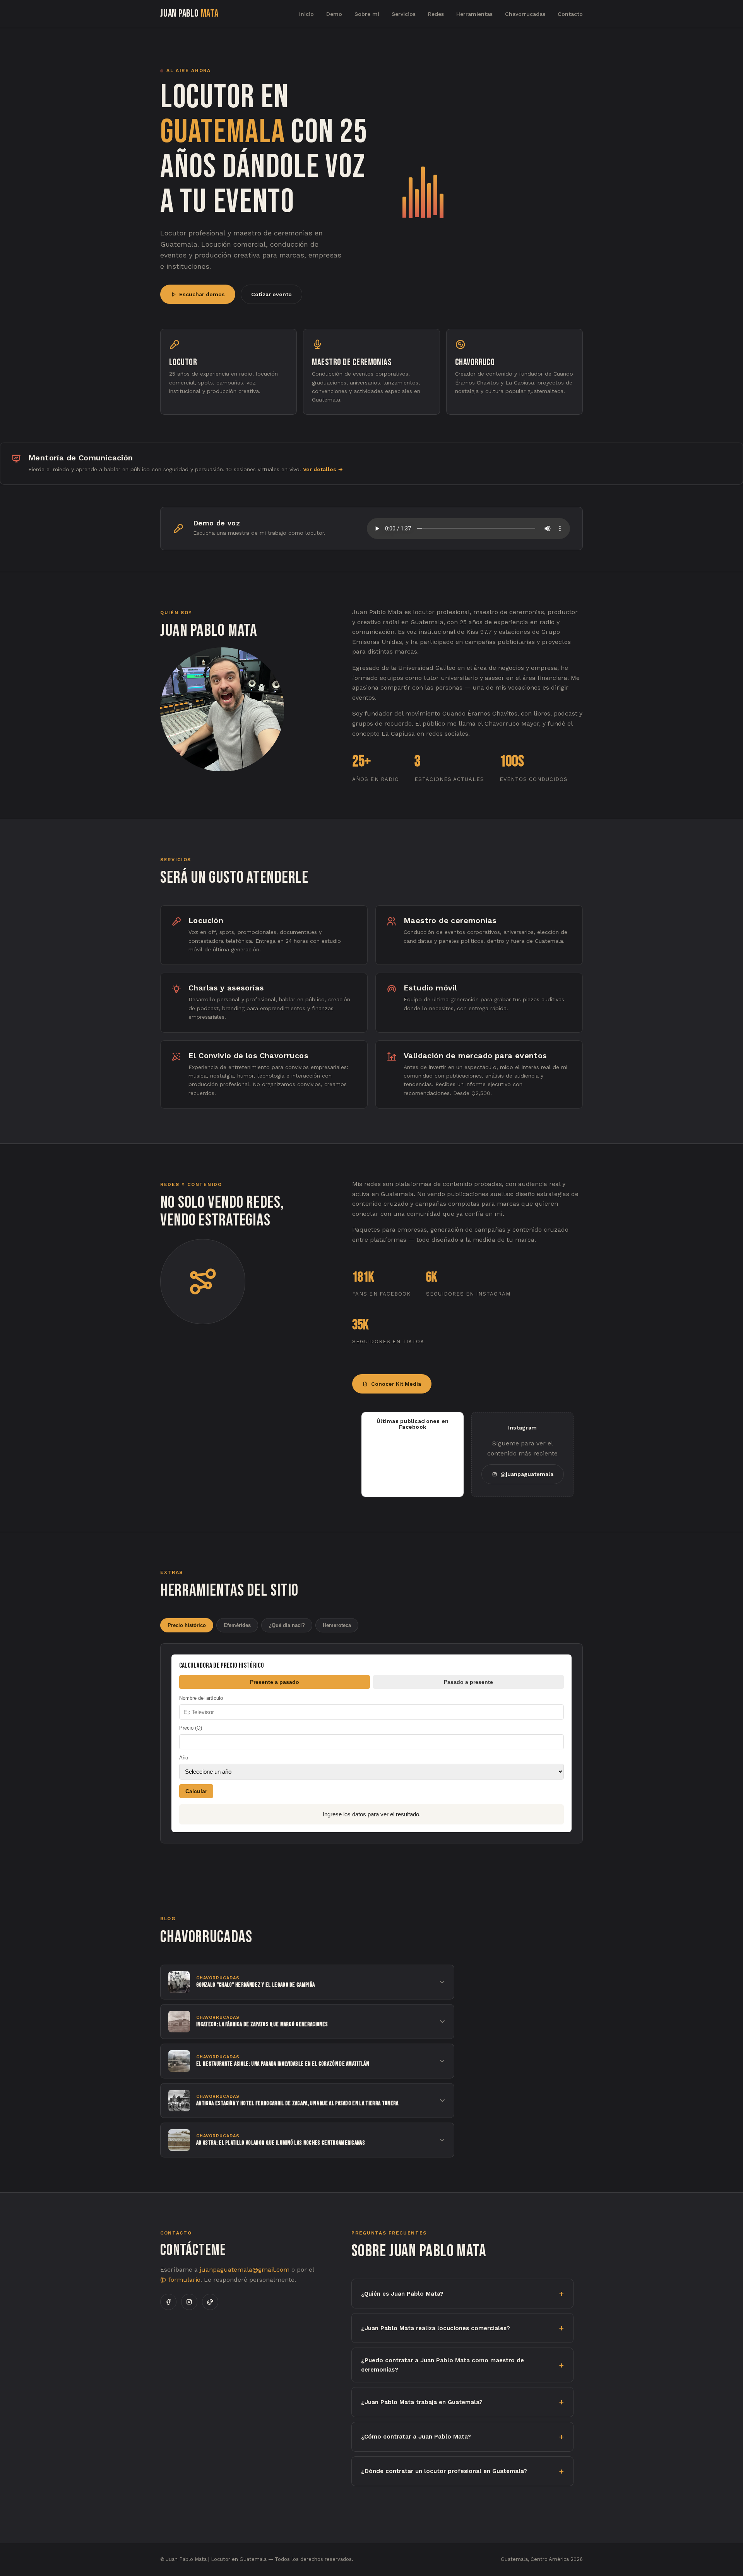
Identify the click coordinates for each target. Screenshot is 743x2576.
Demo (334, 14)
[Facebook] (168, 2302)
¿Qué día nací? (287, 1625)
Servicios (404, 14)
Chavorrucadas (525, 14)
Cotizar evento (271, 294)
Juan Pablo (189, 14)
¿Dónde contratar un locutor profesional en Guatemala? (444, 2471)
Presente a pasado (275, 1682)
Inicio (306, 14)
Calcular (196, 1791)
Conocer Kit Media (396, 1384)
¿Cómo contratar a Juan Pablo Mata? (416, 2437)
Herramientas (474, 14)
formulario (183, 2280)
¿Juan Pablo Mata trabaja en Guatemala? (422, 2402)
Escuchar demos (202, 294)
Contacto (570, 14)
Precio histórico (187, 1625)
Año (184, 1758)
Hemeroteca (337, 1625)
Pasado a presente (468, 1682)
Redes (436, 14)
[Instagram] (189, 2302)
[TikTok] (210, 2302)
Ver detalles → (323, 469)
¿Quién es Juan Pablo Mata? (402, 2294)
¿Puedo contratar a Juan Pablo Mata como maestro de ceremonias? (443, 2365)
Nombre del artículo (201, 1698)
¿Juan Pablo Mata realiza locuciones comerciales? (436, 2328)
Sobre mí (367, 14)
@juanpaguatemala (527, 1474)
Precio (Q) (191, 1728)
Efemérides (237, 1625)
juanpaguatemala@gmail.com (245, 2270)
